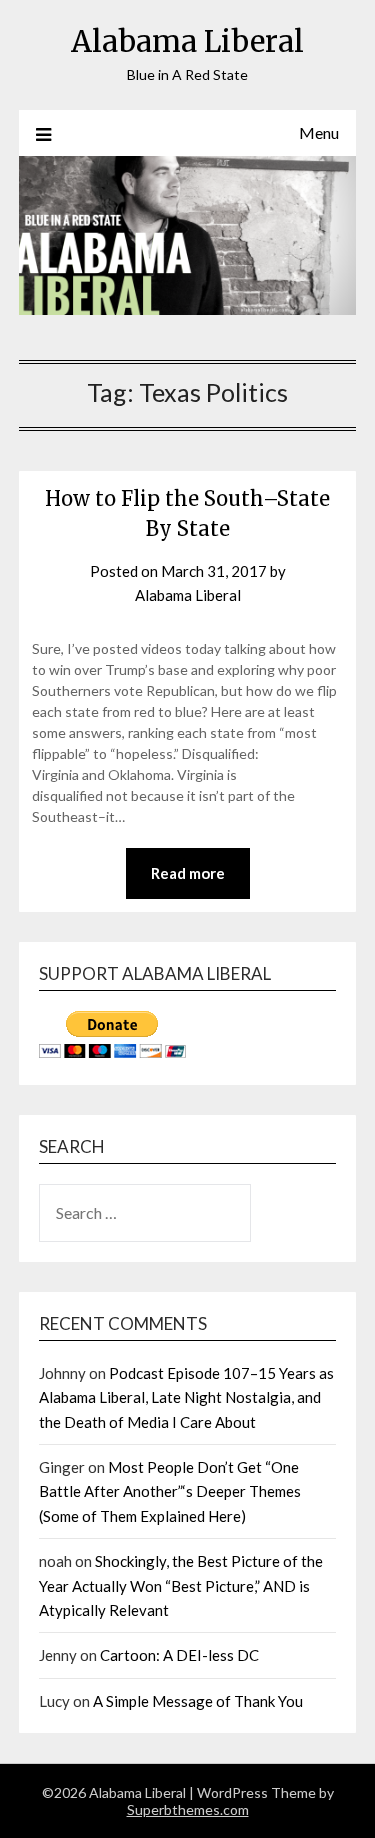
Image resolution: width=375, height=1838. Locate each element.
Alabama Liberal (187, 41)
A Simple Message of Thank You (198, 1701)
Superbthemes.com (188, 1809)
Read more (188, 873)
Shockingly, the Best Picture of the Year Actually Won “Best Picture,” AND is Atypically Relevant (181, 1585)
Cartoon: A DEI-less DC (179, 1655)
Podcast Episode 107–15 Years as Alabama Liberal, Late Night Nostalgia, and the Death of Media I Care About (186, 1397)
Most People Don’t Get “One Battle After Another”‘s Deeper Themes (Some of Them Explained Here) (170, 1491)
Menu (319, 132)
